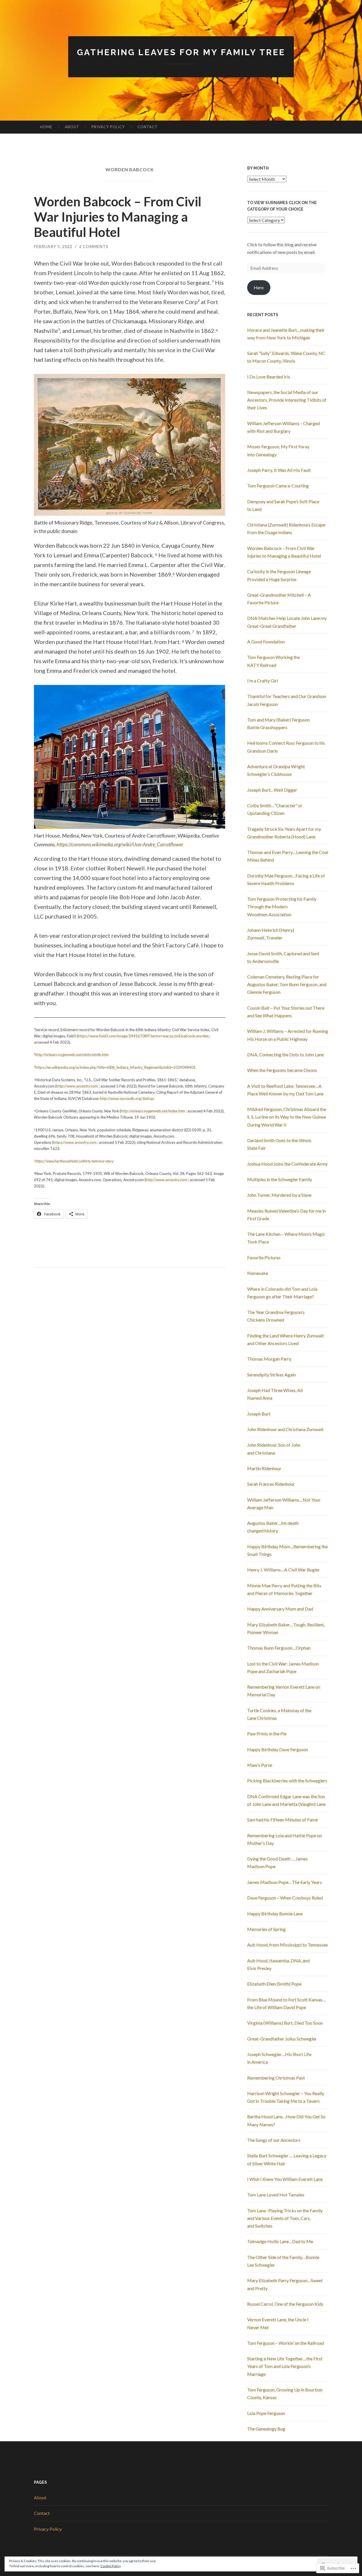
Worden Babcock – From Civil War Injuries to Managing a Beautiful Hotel (118, 217)
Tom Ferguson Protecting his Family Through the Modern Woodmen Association (282, 906)
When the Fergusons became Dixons (282, 1070)
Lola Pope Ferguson (266, 2413)
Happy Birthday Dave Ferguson (278, 1749)
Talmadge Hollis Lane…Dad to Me (280, 2241)
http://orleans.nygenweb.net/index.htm (153, 1111)
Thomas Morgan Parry (269, 1359)
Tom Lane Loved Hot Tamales (276, 2195)
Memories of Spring (266, 1929)
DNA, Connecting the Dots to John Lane (285, 1054)
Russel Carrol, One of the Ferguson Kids (285, 2304)
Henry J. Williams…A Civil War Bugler (284, 1570)
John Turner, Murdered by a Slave (279, 1195)
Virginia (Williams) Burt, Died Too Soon (285, 2023)
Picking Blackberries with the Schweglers (287, 1780)
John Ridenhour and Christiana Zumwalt (285, 1429)
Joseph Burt (259, 1414)
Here (259, 287)
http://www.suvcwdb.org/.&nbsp (127, 1099)
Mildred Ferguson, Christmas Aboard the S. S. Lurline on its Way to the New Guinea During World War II (287, 1117)
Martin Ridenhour (264, 1468)
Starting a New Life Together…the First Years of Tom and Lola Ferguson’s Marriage (285, 2366)
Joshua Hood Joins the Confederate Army (287, 1164)
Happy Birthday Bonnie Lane (275, 1914)
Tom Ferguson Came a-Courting (278, 486)
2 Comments (94, 246)
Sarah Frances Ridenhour (271, 1484)
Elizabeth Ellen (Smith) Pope (274, 1984)
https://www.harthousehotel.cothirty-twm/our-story (74, 1161)
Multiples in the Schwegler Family (280, 1179)
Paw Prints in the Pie (267, 1734)
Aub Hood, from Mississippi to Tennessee (287, 1945)
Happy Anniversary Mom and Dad (280, 1609)
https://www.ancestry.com (75, 1142)
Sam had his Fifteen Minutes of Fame (283, 1820)
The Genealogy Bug (266, 2429)
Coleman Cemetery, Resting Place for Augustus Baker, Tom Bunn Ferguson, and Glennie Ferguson (287, 984)
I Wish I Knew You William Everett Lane (285, 2179)
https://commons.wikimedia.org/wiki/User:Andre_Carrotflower (120, 844)
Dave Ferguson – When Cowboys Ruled (285, 1898)
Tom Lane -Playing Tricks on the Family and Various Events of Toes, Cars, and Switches (285, 2218)
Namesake (258, 1273)
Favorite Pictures (264, 1257)
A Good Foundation (266, 642)
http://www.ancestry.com (77, 1086)
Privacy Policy (108, 127)
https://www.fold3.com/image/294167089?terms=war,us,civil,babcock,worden (143, 1036)
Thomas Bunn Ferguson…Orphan (279, 1648)
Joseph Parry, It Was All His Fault (279, 470)
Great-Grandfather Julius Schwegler (282, 2039)
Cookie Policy (111, 2566)
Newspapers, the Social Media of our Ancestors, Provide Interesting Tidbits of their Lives (287, 400)
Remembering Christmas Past (276, 2078)
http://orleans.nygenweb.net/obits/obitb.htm (72, 1055)
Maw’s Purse (260, 1765)
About (72, 127)
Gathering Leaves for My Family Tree (181, 52)
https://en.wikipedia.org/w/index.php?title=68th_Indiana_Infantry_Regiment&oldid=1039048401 (116, 1067)
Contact (147, 127)
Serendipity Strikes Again (271, 1375)
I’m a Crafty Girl (263, 681)
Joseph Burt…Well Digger (272, 790)
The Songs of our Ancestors (274, 2140)
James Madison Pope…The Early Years (285, 1882)
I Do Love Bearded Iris (269, 377)
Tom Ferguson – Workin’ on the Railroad (285, 2343)
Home (46, 127)
